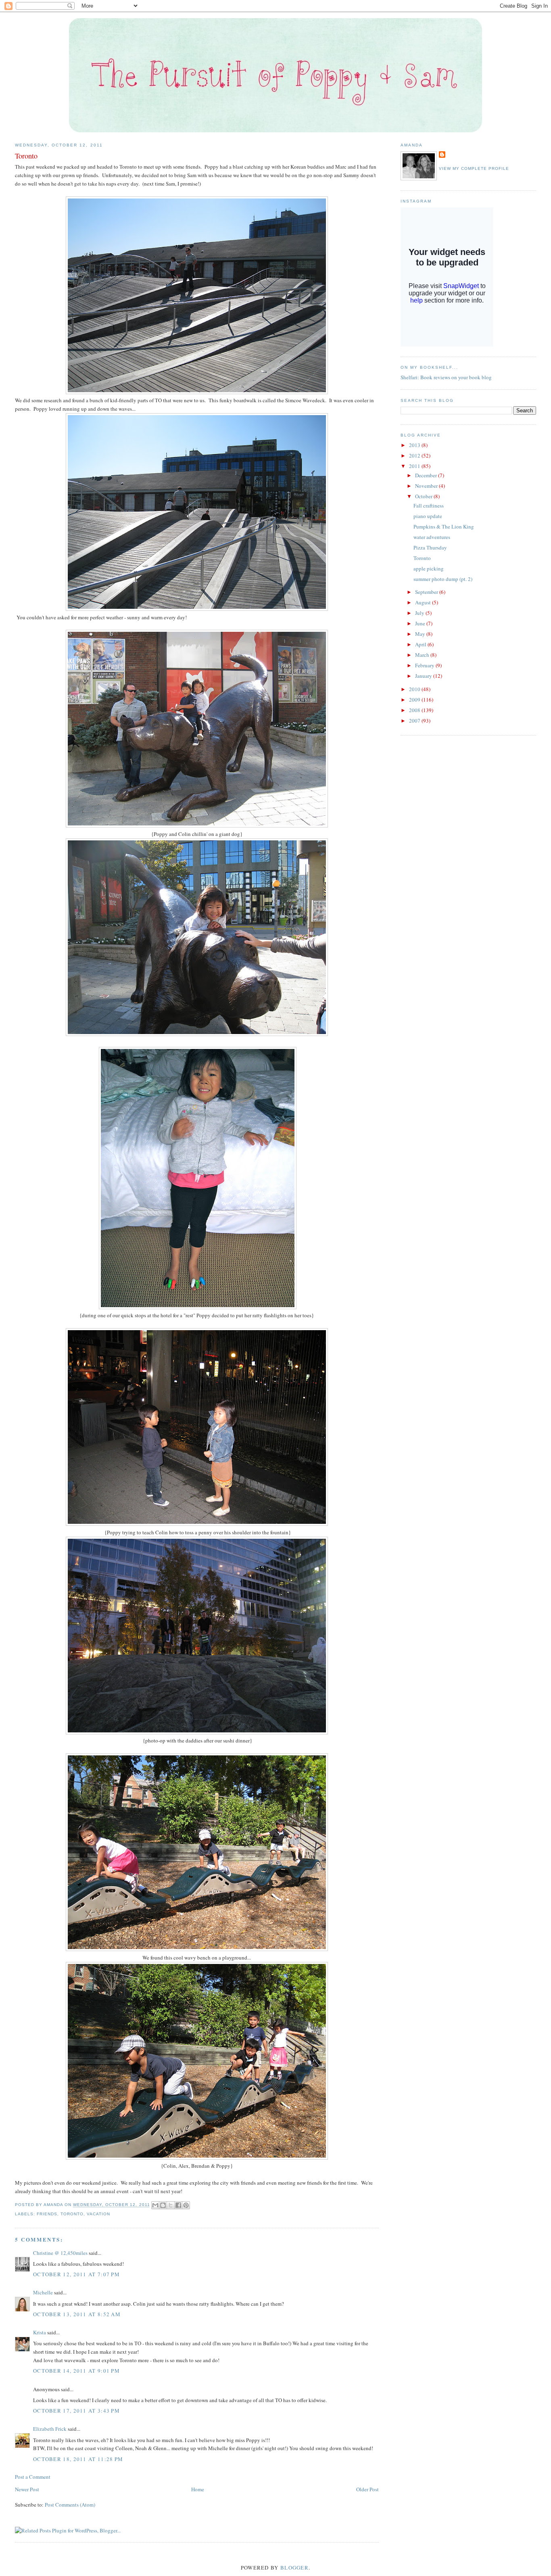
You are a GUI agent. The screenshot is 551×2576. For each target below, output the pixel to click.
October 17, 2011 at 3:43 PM (76, 2411)
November (427, 486)
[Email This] (155, 2205)
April (421, 644)
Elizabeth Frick (50, 2429)
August (424, 602)
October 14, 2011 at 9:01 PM (76, 2371)
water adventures (432, 537)
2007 (415, 721)
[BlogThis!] (163, 2205)
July (420, 613)
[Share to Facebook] (178, 2205)
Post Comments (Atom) (70, 2505)
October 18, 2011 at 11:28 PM (78, 2459)
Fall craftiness (429, 506)
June (421, 623)
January (424, 676)
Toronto (72, 2214)
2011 (415, 466)
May (421, 634)
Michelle (43, 2292)
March (423, 655)
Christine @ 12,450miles (61, 2253)
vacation (98, 2214)
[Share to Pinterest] (186, 2205)
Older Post (367, 2489)
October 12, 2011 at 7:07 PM (76, 2274)
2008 (415, 710)
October (424, 496)
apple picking (429, 568)
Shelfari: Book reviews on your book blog (446, 377)
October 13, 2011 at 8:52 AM (77, 2314)
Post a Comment (33, 2477)
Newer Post (27, 2489)
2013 (415, 445)
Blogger (294, 2568)
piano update (428, 516)
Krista (40, 2332)
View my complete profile (474, 168)
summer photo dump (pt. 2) (443, 579)
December (427, 475)
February (425, 665)
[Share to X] (171, 2205)
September (427, 592)
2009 (415, 700)
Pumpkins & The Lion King (444, 526)
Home (198, 2489)
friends (47, 2214)
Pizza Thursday (430, 547)
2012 (415, 455)
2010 (415, 689)
